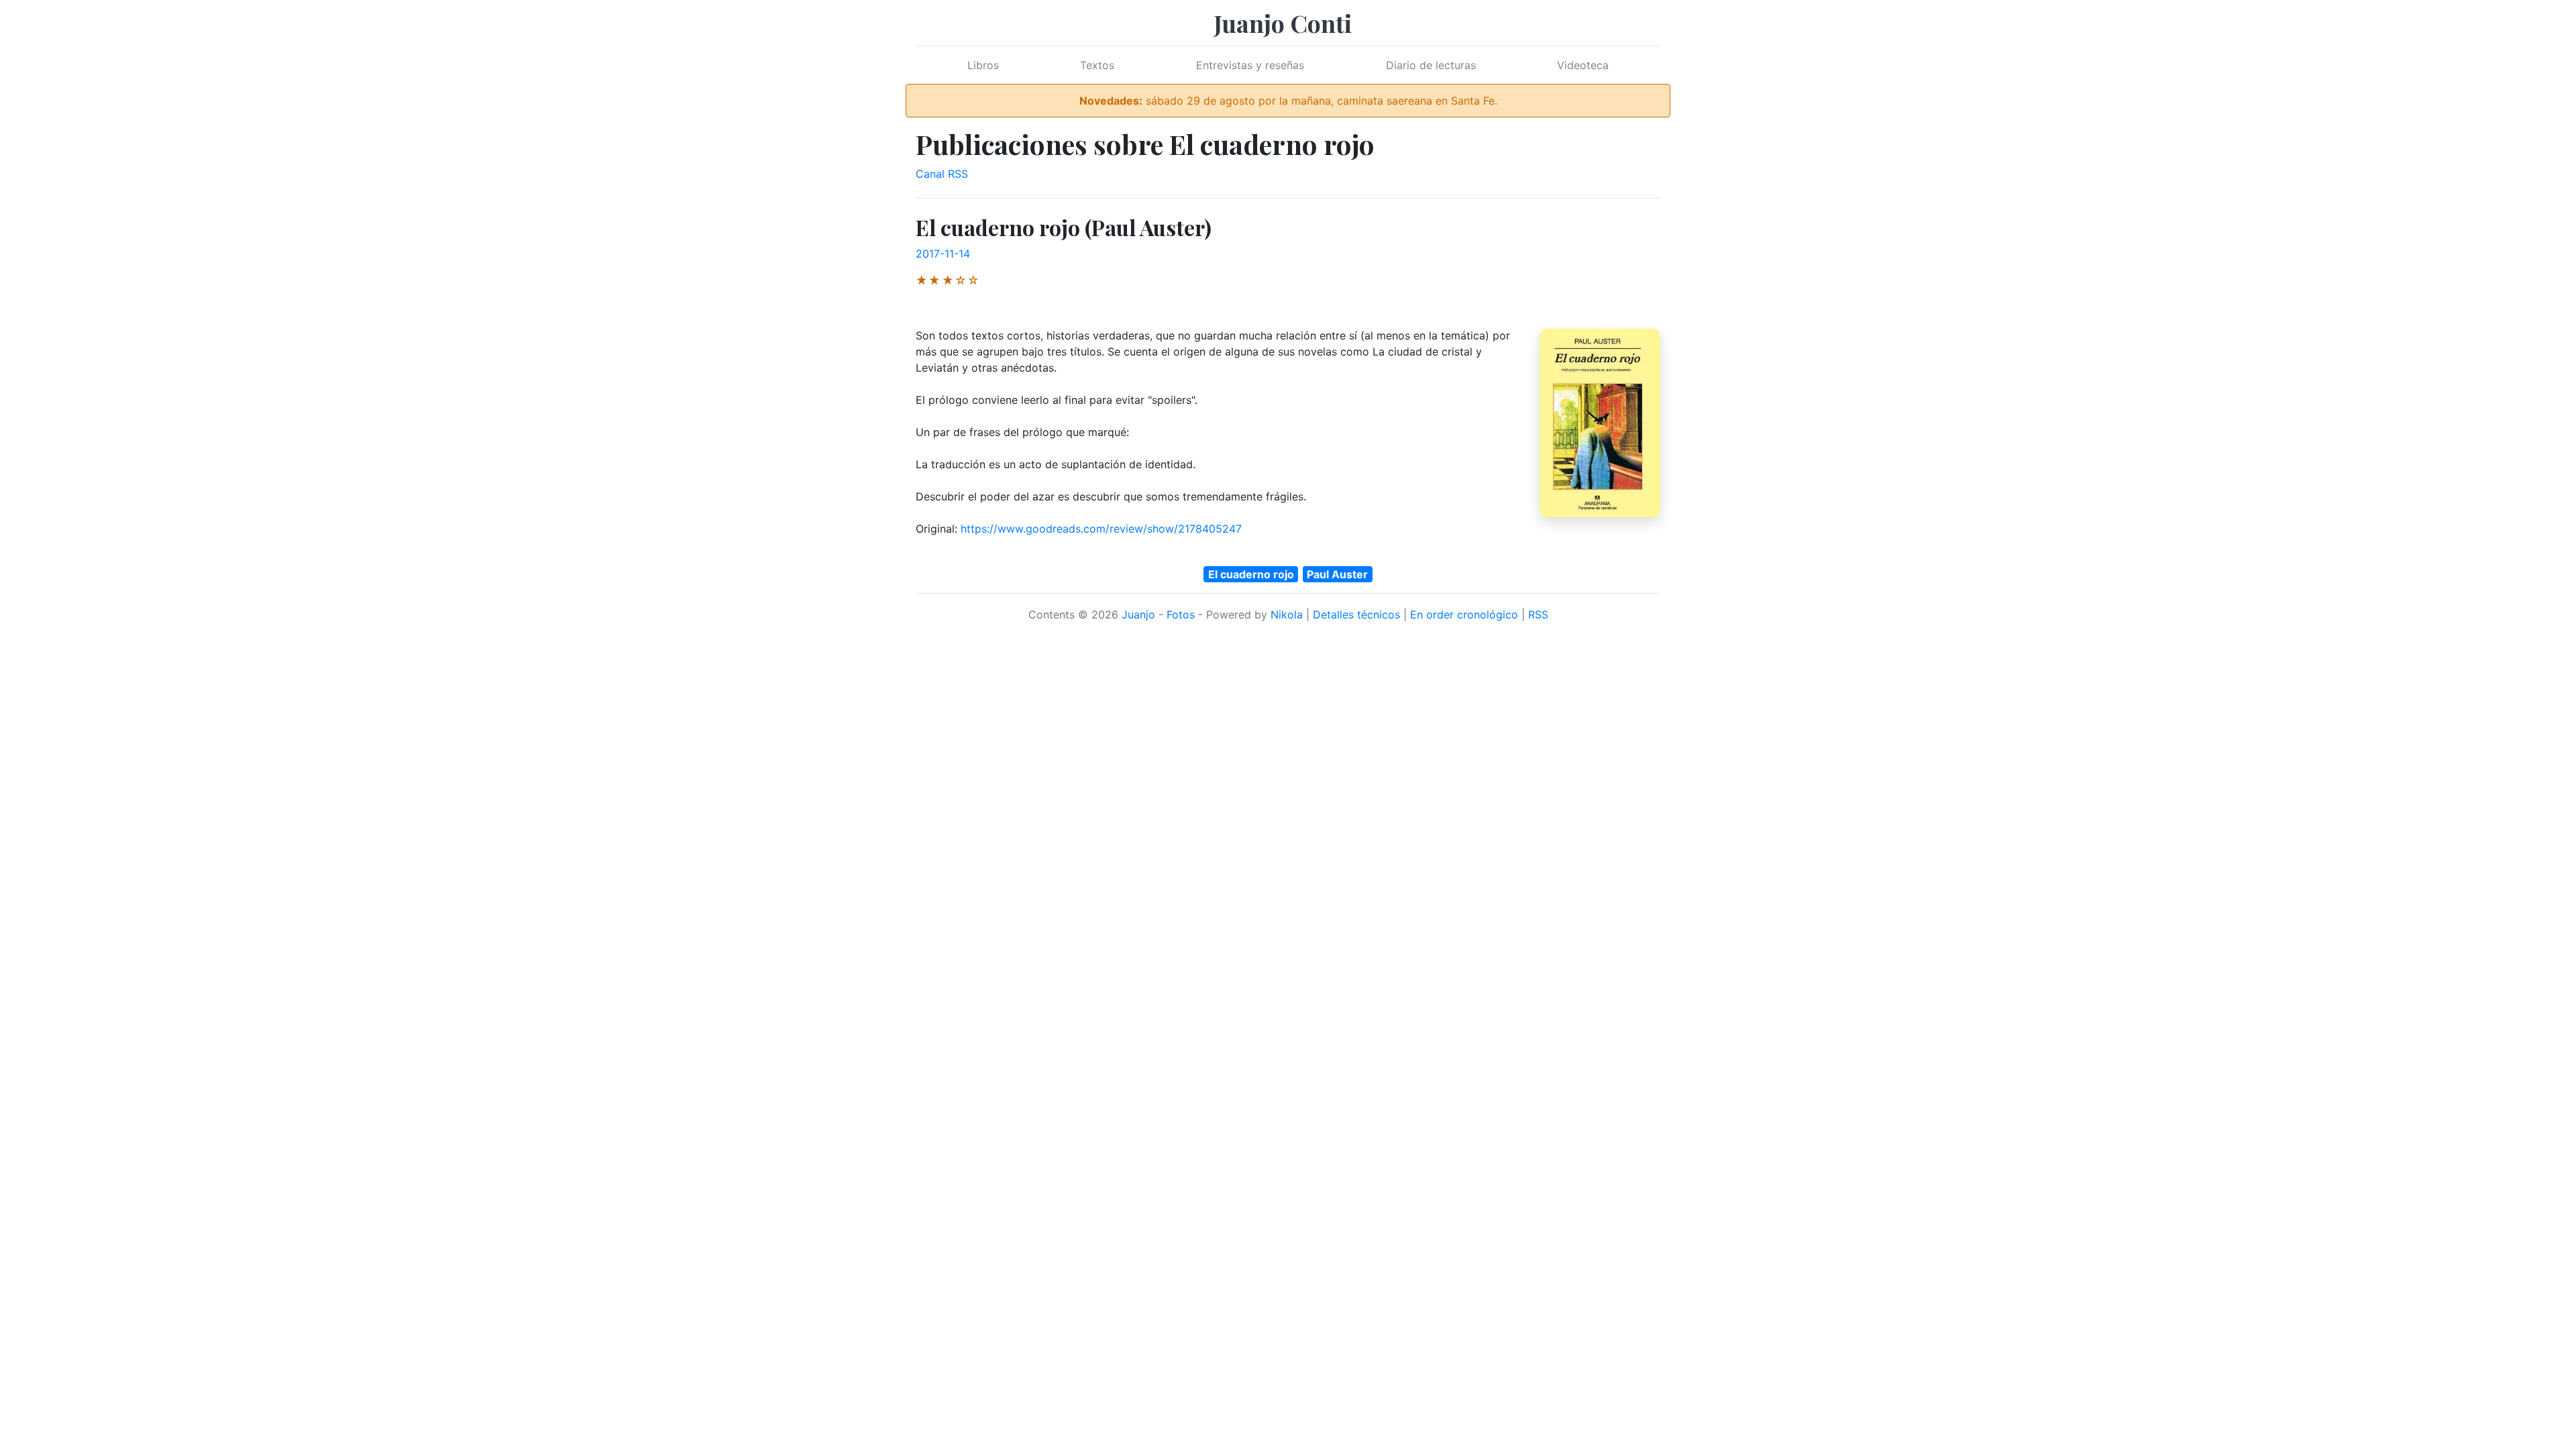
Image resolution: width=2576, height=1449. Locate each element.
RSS (1538, 614)
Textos (1097, 65)
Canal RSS (942, 174)
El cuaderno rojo (1251, 574)
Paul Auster (1337, 574)
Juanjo (1138, 614)
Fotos (1181, 614)
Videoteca (1583, 65)
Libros (983, 65)
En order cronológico (1464, 614)
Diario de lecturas (1431, 65)
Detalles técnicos (1356, 614)
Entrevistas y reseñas (1250, 65)
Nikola (1287, 614)
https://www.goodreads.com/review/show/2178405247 (1101, 529)
